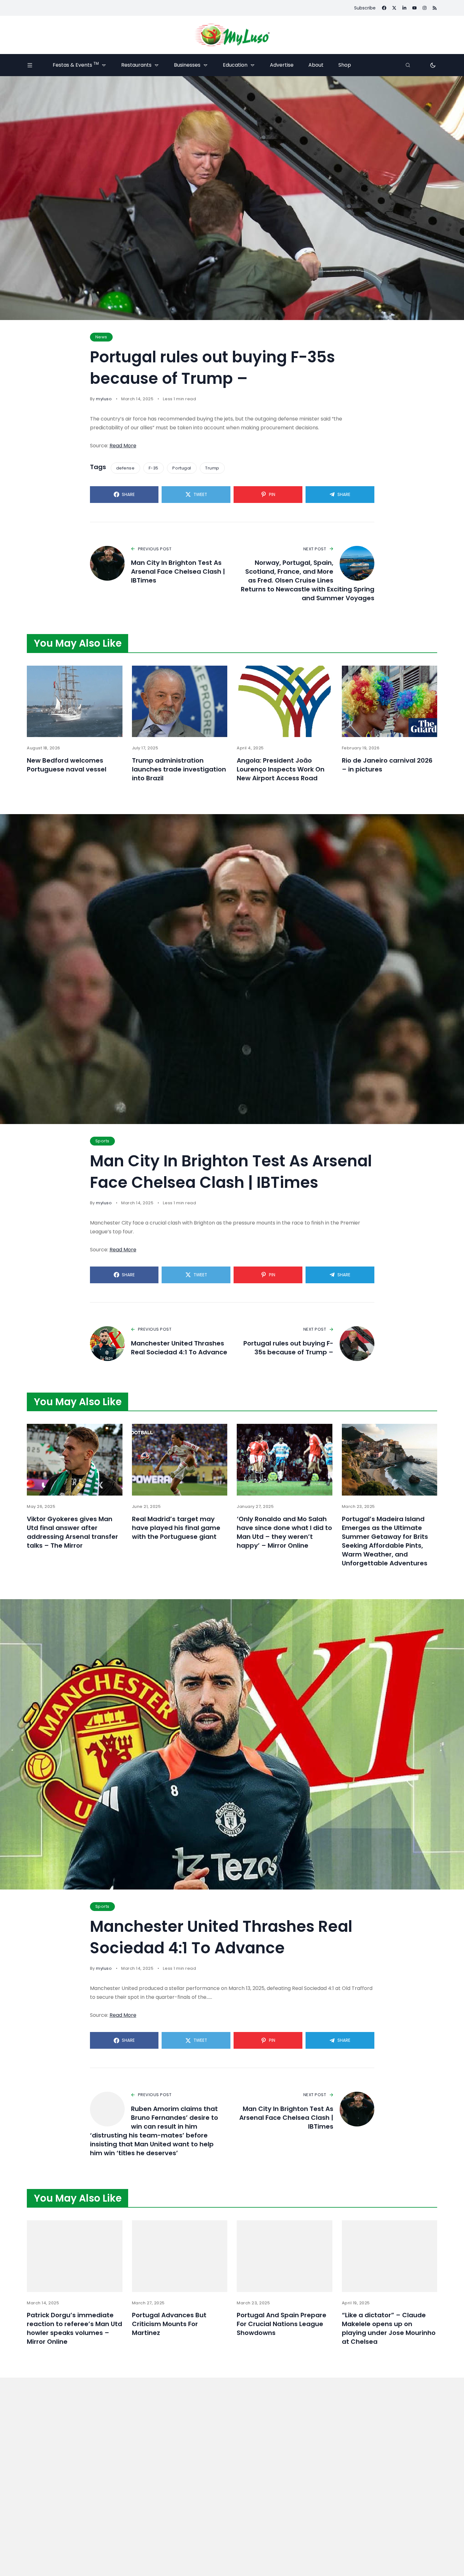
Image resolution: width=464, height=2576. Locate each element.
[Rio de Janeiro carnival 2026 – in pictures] (390, 701)
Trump (212, 468)
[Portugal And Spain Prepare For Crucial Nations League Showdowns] (285, 2256)
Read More (123, 446)
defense (125, 468)
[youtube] (414, 8)
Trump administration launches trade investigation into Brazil (179, 769)
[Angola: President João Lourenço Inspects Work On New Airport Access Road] (285, 701)
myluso (104, 399)
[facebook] (384, 8)
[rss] (435, 8)
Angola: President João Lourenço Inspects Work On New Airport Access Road (281, 769)
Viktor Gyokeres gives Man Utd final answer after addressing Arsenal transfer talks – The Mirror (72, 1532)
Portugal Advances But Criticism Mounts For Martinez (169, 2324)
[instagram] (425, 8)
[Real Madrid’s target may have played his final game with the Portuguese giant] (180, 1460)
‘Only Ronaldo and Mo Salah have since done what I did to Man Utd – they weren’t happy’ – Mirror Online (284, 1532)
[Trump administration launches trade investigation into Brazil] (180, 701)
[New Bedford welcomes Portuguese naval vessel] (75, 701)
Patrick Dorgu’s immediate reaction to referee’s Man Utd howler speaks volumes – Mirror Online (74, 2328)
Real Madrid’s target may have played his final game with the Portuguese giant (176, 1528)
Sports (102, 1141)
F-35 (154, 468)
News (101, 337)
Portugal (182, 468)
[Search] (408, 65)
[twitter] (394, 8)
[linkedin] (404, 8)
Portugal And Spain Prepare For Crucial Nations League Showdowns (282, 2324)
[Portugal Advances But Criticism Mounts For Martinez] (180, 2256)
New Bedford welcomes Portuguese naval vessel (67, 765)
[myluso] (232, 35)
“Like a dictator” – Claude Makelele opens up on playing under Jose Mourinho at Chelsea (389, 2328)
